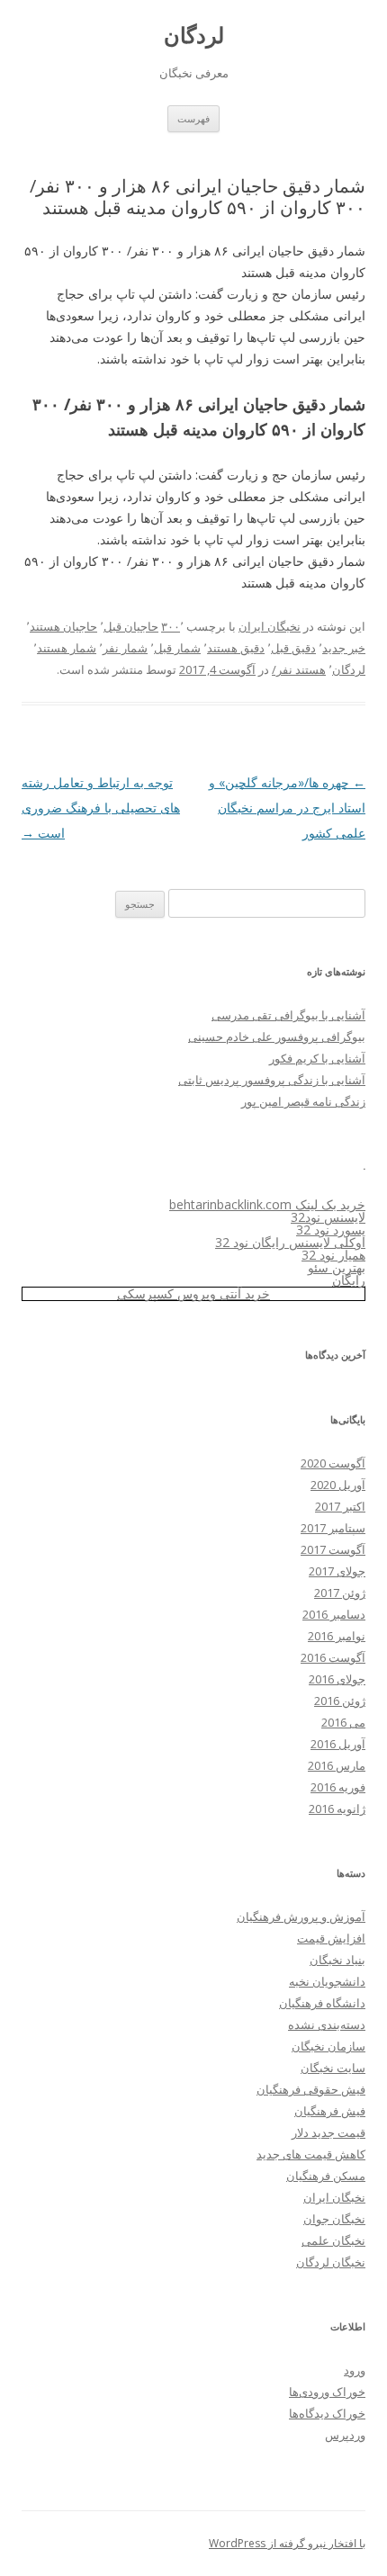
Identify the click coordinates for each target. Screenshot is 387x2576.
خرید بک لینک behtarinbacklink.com (267, 1204)
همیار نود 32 (333, 1255)
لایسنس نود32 (328, 1217)
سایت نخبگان (333, 2068)
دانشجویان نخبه (327, 1981)
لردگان (194, 36)
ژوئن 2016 (340, 1701)
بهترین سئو (337, 1267)
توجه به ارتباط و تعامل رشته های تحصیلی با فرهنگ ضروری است (101, 808)
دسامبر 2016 (334, 1614)
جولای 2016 (337, 1679)
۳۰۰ (171, 626)
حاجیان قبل (131, 626)
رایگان (349, 1280)
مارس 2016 (337, 1765)
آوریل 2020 (338, 1485)
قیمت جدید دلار (328, 2132)
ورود (355, 2370)
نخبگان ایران (270, 626)
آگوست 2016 (333, 1657)
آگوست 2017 (333, 1549)
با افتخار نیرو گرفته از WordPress (287, 2543)
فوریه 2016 (338, 1787)
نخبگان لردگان (331, 2262)
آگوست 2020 (333, 1463)
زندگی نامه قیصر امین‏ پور (303, 1101)
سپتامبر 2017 (333, 1528)
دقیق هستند (236, 648)
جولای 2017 (337, 1571)
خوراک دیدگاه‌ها (327, 2413)
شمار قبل (177, 648)
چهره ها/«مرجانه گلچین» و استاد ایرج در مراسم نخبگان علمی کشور (287, 808)
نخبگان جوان (334, 2219)
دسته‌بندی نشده (327, 2024)
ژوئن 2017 (340, 1593)
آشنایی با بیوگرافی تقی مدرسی (288, 1015)
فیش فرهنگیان (330, 2111)
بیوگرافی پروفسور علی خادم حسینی (277, 1037)
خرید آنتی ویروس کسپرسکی (193, 1293)
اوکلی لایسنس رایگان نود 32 (290, 1242)
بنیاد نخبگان (337, 1960)
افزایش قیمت (331, 1938)
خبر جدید (344, 648)
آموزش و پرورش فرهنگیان (301, 1916)
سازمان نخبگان (328, 2046)
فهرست (193, 118)
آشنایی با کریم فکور (317, 1058)
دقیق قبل (293, 648)
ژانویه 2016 (337, 1809)
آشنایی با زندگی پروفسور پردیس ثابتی (272, 1080)
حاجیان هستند (63, 626)
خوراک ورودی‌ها (327, 2392)
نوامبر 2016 (337, 1636)
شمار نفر (125, 648)
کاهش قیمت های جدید (311, 2154)
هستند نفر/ (299, 669)
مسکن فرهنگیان (326, 2176)
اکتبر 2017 (340, 1506)
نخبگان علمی (333, 2240)
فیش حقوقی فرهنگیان (311, 2089)
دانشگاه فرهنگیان (322, 2003)
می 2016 (343, 1722)
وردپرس (345, 2435)
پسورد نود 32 (331, 1230)
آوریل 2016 (338, 1744)
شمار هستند (67, 648)
